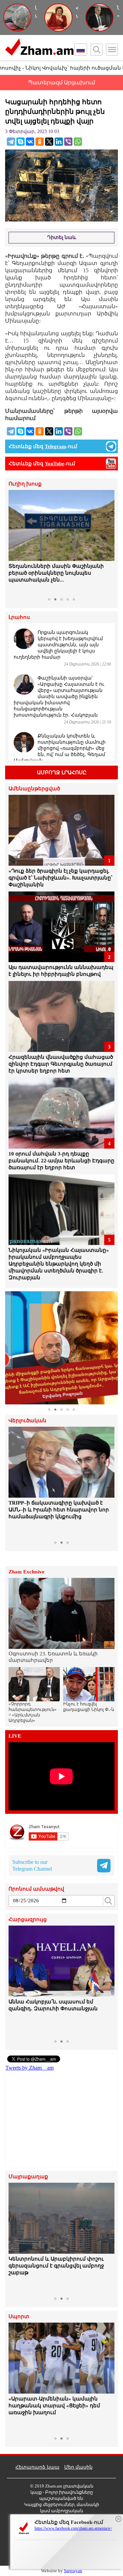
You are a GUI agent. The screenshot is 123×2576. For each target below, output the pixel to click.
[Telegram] (11, 142)
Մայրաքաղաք (28, 2177)
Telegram (56, 446)
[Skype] (20, 142)
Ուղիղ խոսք (25, 484)
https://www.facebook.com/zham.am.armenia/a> (73, 2528)
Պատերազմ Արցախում (61, 82)
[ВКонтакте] (30, 142)
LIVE (15, 1736)
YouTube (54, 464)
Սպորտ (19, 2317)
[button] (15, 542)
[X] (49, 142)
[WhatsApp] (78, 142)
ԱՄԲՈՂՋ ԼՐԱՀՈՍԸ (62, 772)
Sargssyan (73, 2571)
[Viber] (68, 142)
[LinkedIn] (59, 142)
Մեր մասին (78, 2467)
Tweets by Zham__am (30, 2068)
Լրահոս (19, 617)
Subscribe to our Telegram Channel (32, 1865)
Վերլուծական (28, 1421)
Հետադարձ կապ (37, 2467)
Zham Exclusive (26, 1572)
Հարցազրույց (28, 1920)
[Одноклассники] (40, 142)
